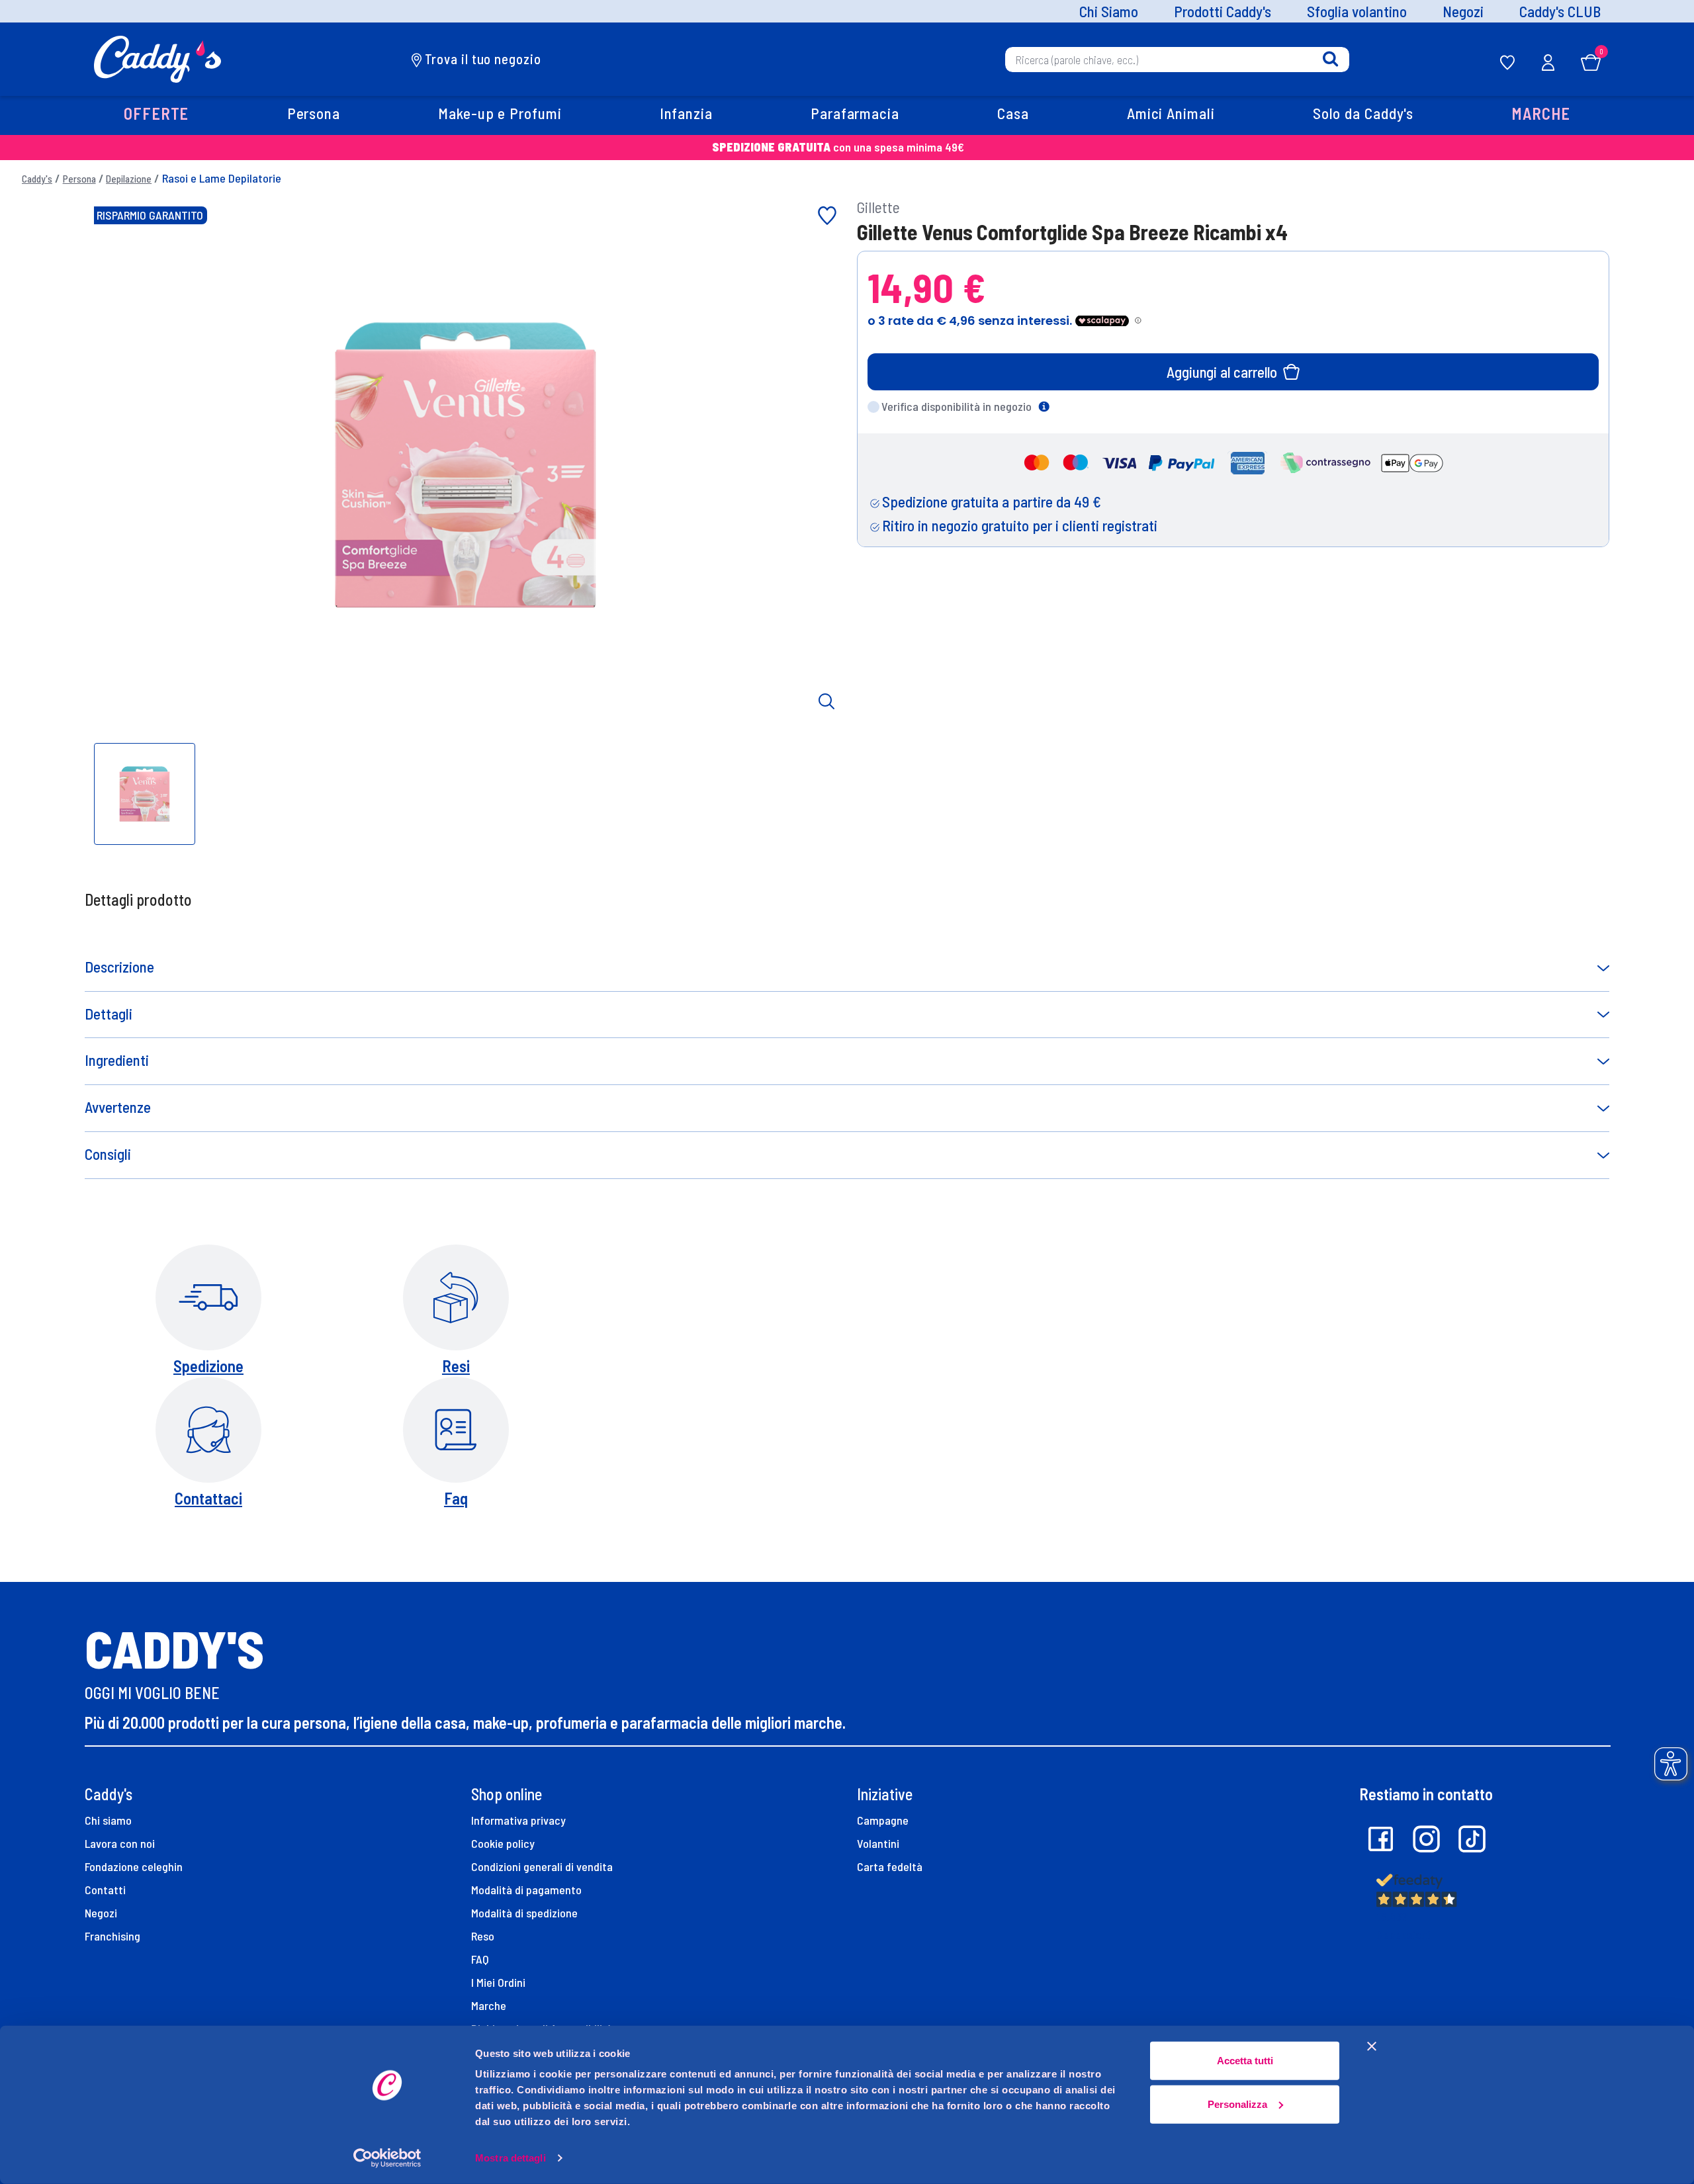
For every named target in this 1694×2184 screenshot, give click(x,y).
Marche (489, 2005)
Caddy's (37, 179)
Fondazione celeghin (134, 1866)
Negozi (1463, 12)
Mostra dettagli (511, 2158)
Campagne (883, 1820)
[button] (156, 115)
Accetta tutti (1245, 2061)
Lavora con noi (120, 1843)
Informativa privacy (518, 1820)
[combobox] (1177, 59)
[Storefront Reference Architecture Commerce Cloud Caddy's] (158, 58)
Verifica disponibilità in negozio (957, 406)
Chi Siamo (1109, 12)
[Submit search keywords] (1330, 59)
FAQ (480, 1959)
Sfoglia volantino (1357, 12)
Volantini (878, 1843)
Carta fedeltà (890, 1866)
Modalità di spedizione (524, 1913)
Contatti (105, 1890)
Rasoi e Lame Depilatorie (222, 178)
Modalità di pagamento (526, 1890)
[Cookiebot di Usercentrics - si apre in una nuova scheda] (387, 2158)
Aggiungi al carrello (1222, 372)
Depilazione (129, 179)
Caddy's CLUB (1560, 12)
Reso (483, 1936)
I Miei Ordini (498, 1982)
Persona (79, 179)
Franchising (112, 1936)
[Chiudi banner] (1372, 2046)
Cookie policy (503, 1843)
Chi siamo (108, 1820)
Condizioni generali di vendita (542, 1866)
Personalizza (1237, 2104)
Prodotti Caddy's (1223, 12)
